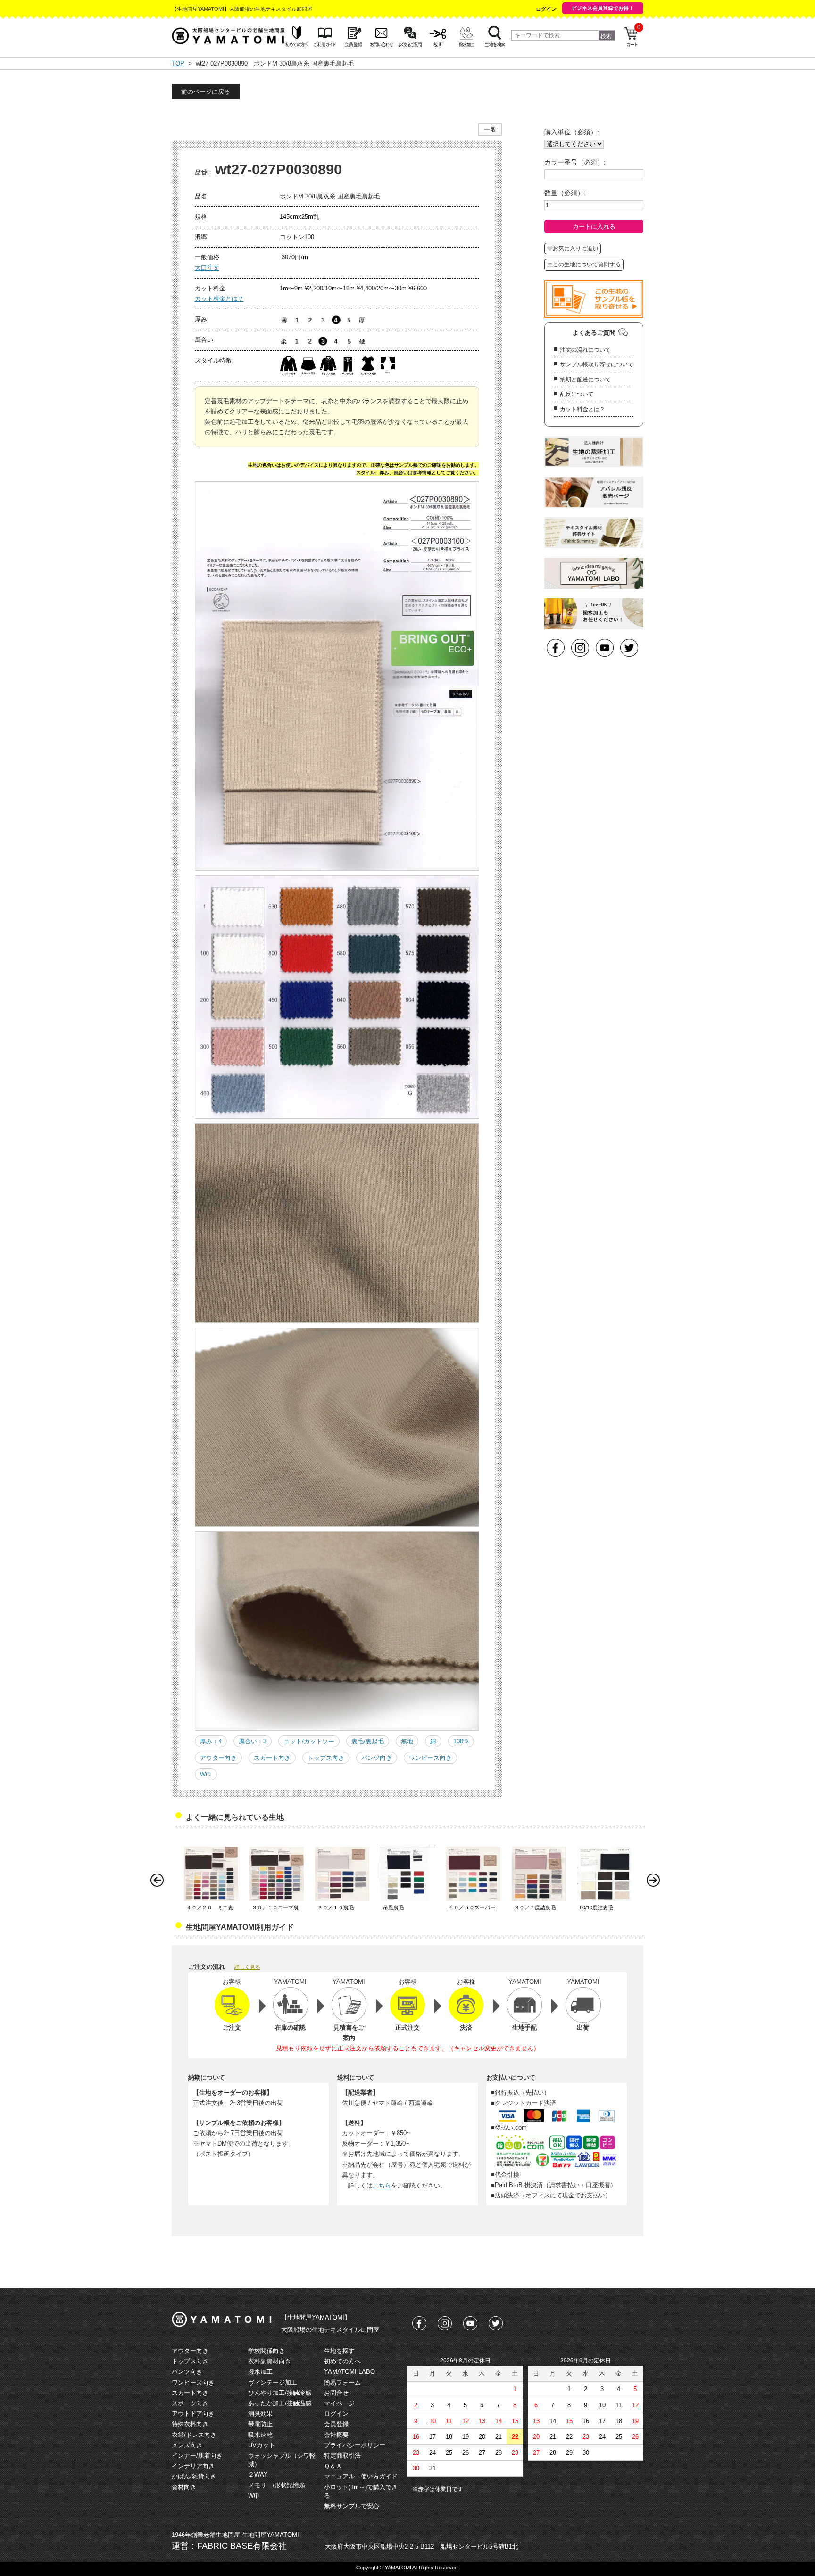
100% (461, 1741)
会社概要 (336, 2435)
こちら (382, 2185)
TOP (178, 63)
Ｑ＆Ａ (333, 2466)
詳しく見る (247, 1967)
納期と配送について (585, 380)
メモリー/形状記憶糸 (277, 2485)
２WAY (258, 2474)
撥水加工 (260, 2372)
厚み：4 (211, 1741)
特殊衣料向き (190, 2424)
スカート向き (272, 1758)
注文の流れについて (585, 350)
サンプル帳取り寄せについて (597, 364)
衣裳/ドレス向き (194, 2435)
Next (656, 1882)
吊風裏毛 (393, 1907)
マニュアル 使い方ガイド (361, 2476)
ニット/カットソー (309, 1741)
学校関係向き (266, 2351)
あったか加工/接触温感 (280, 2403)
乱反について (577, 394)
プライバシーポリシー (355, 2445)
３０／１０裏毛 (336, 1907)
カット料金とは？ (219, 299)
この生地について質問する (587, 264)
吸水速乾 (260, 2435)
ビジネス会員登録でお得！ (603, 8)
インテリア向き (193, 2466)
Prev (159, 1882)
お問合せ (336, 2393)
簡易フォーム (342, 2382)
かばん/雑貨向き (194, 2476)
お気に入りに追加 (575, 248)
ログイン (546, 9)
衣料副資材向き (270, 2361)
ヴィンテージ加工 (273, 2382)
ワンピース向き (430, 1758)
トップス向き (326, 1758)
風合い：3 (253, 1741)
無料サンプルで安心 (352, 2506)
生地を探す (339, 2351)
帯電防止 (260, 2424)
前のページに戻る (206, 92)
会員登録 (336, 2424)
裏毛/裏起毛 (368, 1741)
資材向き (184, 2487)
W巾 (206, 1774)
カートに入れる (594, 227)
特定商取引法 (342, 2456)
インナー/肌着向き (197, 2456)
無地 (407, 1741)
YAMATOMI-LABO (349, 2372)
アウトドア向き (193, 2414)
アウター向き (218, 1758)
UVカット (262, 2445)
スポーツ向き (190, 2403)
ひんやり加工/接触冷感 (280, 2393)
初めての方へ (342, 2361)
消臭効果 (260, 2414)
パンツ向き (377, 1758)
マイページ (339, 2403)
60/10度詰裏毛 (596, 1907)
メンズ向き (187, 2445)
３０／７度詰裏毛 (535, 1907)
